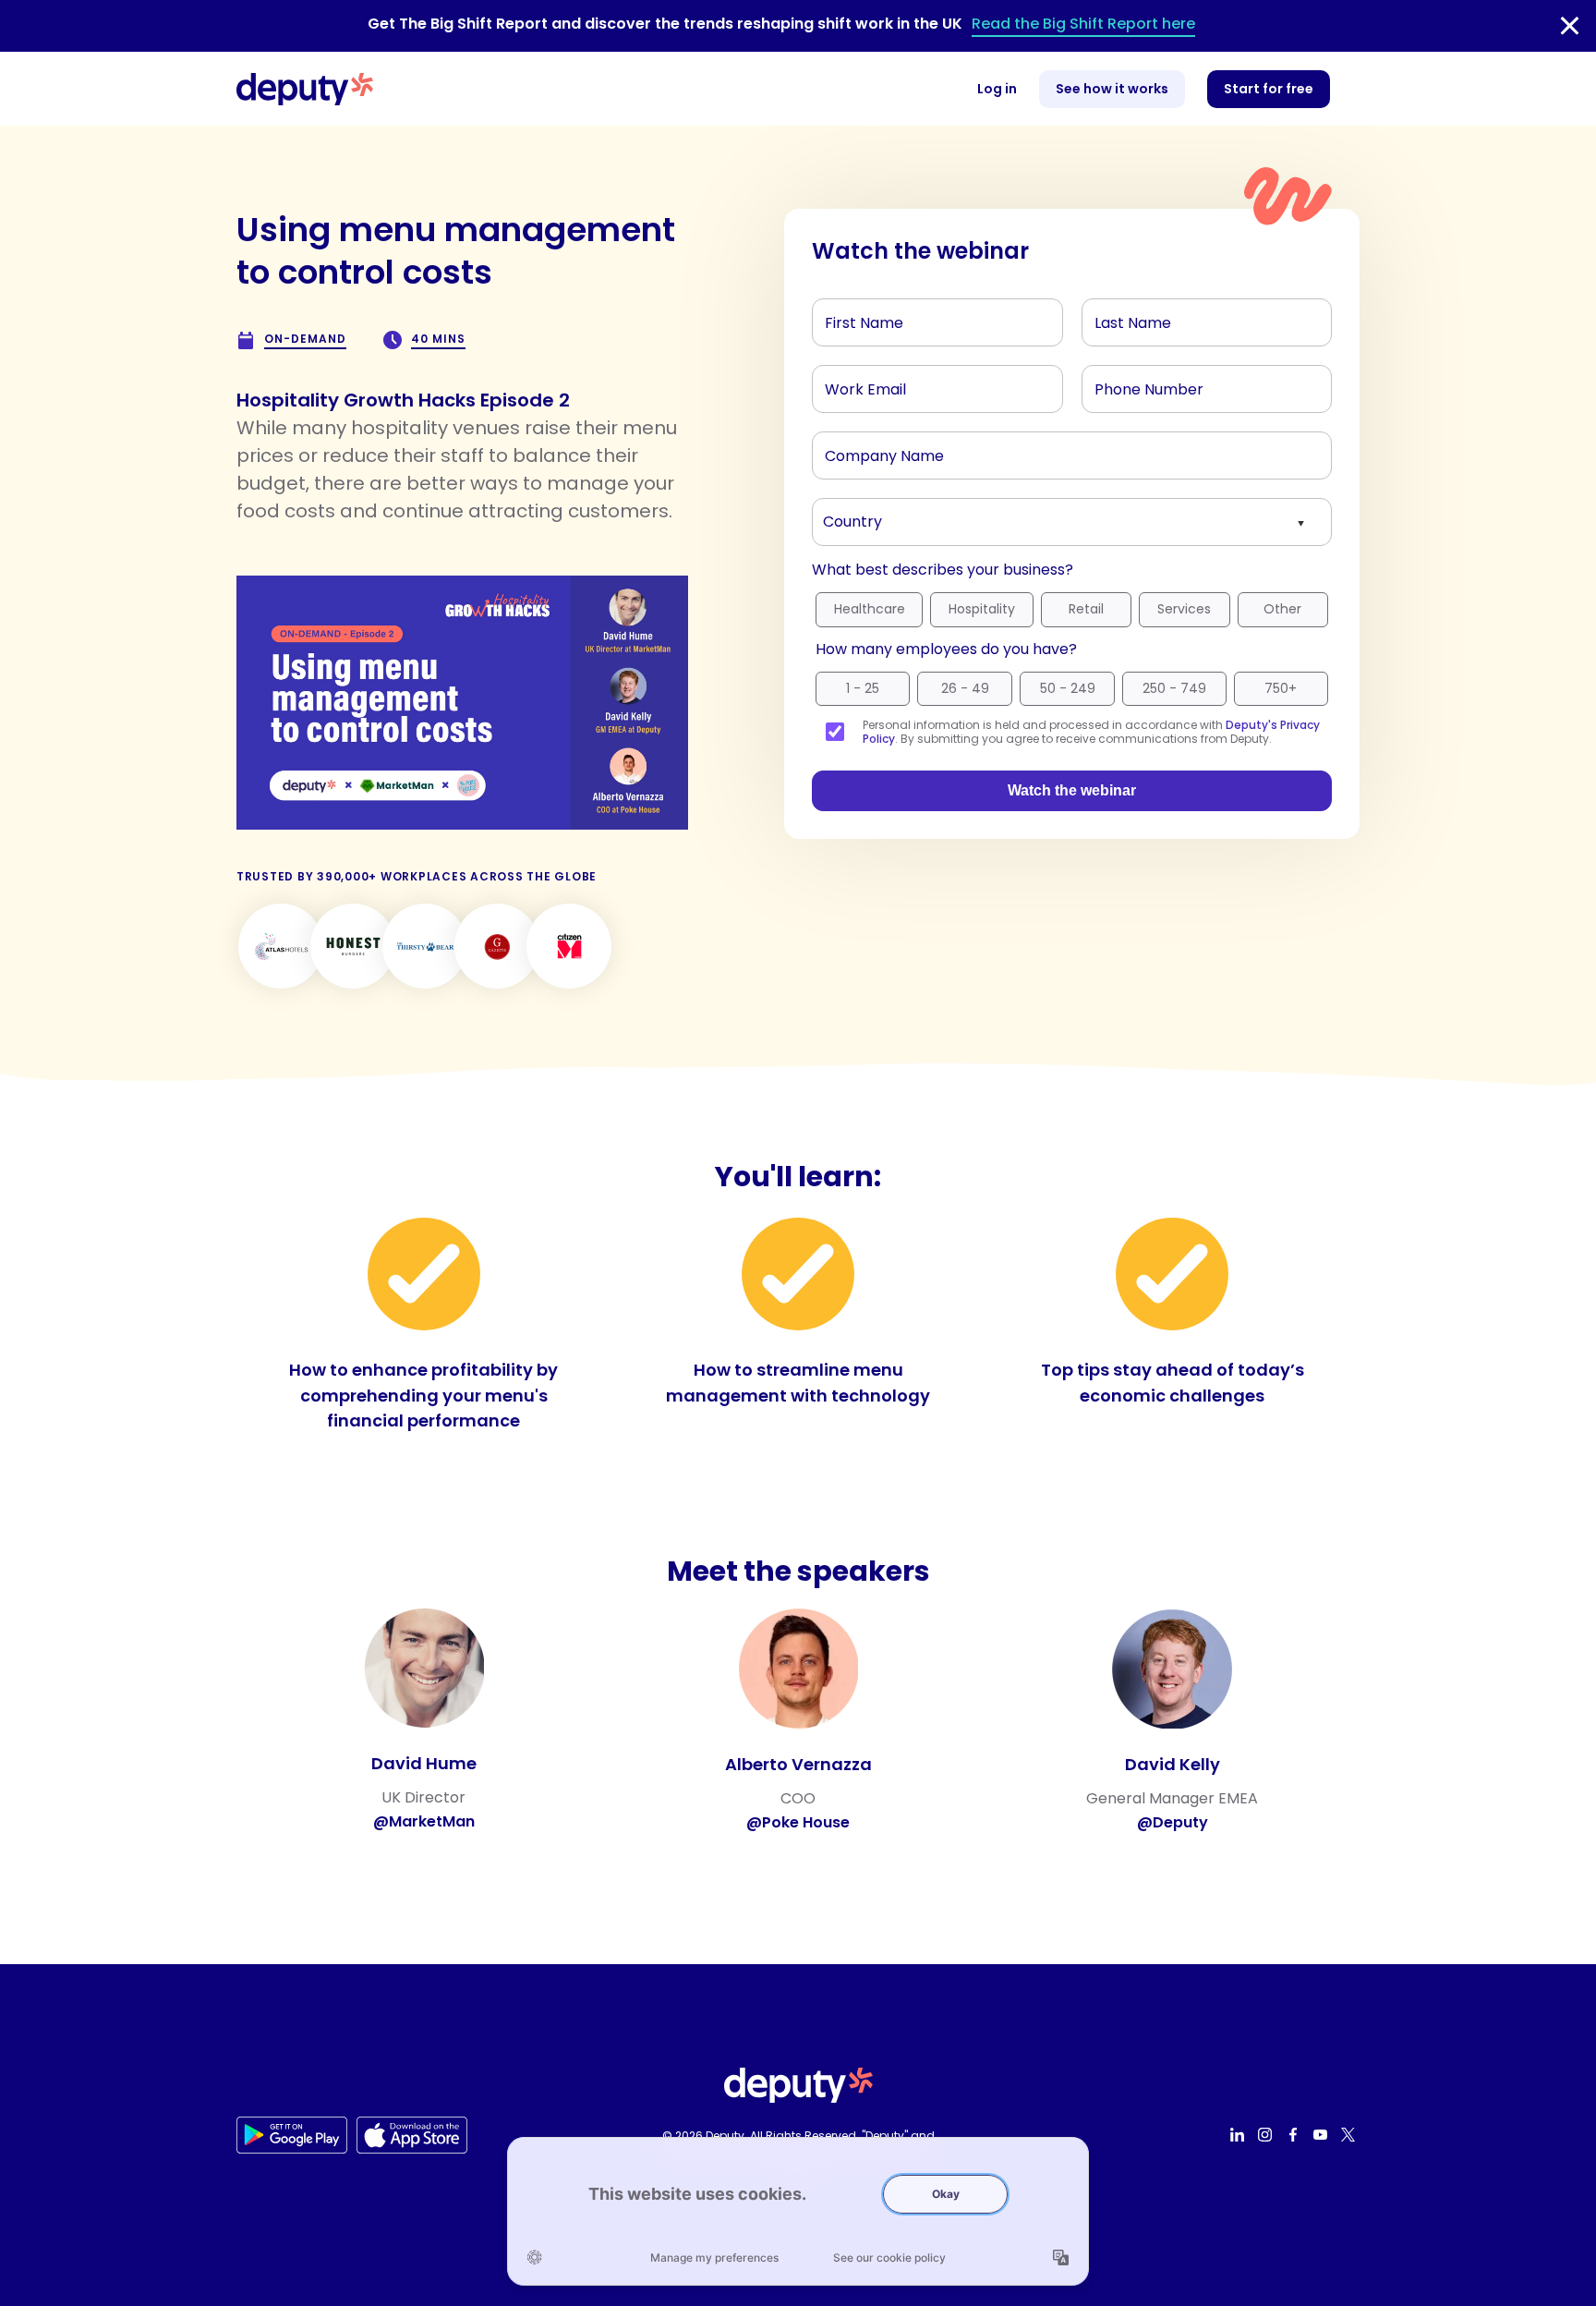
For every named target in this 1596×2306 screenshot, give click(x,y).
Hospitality (982, 609)
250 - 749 (1174, 688)
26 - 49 (965, 688)
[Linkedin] (1239, 2135)
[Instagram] (1267, 2135)
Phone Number (1137, 384)
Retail (1086, 609)
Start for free (1269, 89)
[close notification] (1570, 26)
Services (1184, 609)
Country (849, 517)
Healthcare (870, 609)
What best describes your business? (943, 570)
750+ (1281, 688)
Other (1282, 609)
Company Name (874, 451)
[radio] (869, 614)
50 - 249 (1068, 688)
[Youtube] (1323, 2135)
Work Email (858, 384)
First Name (856, 318)
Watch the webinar (1072, 790)
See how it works (1112, 89)
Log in (997, 89)
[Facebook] (1295, 2135)
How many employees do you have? (946, 649)
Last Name (1126, 318)
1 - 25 (863, 688)
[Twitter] (1350, 2135)
